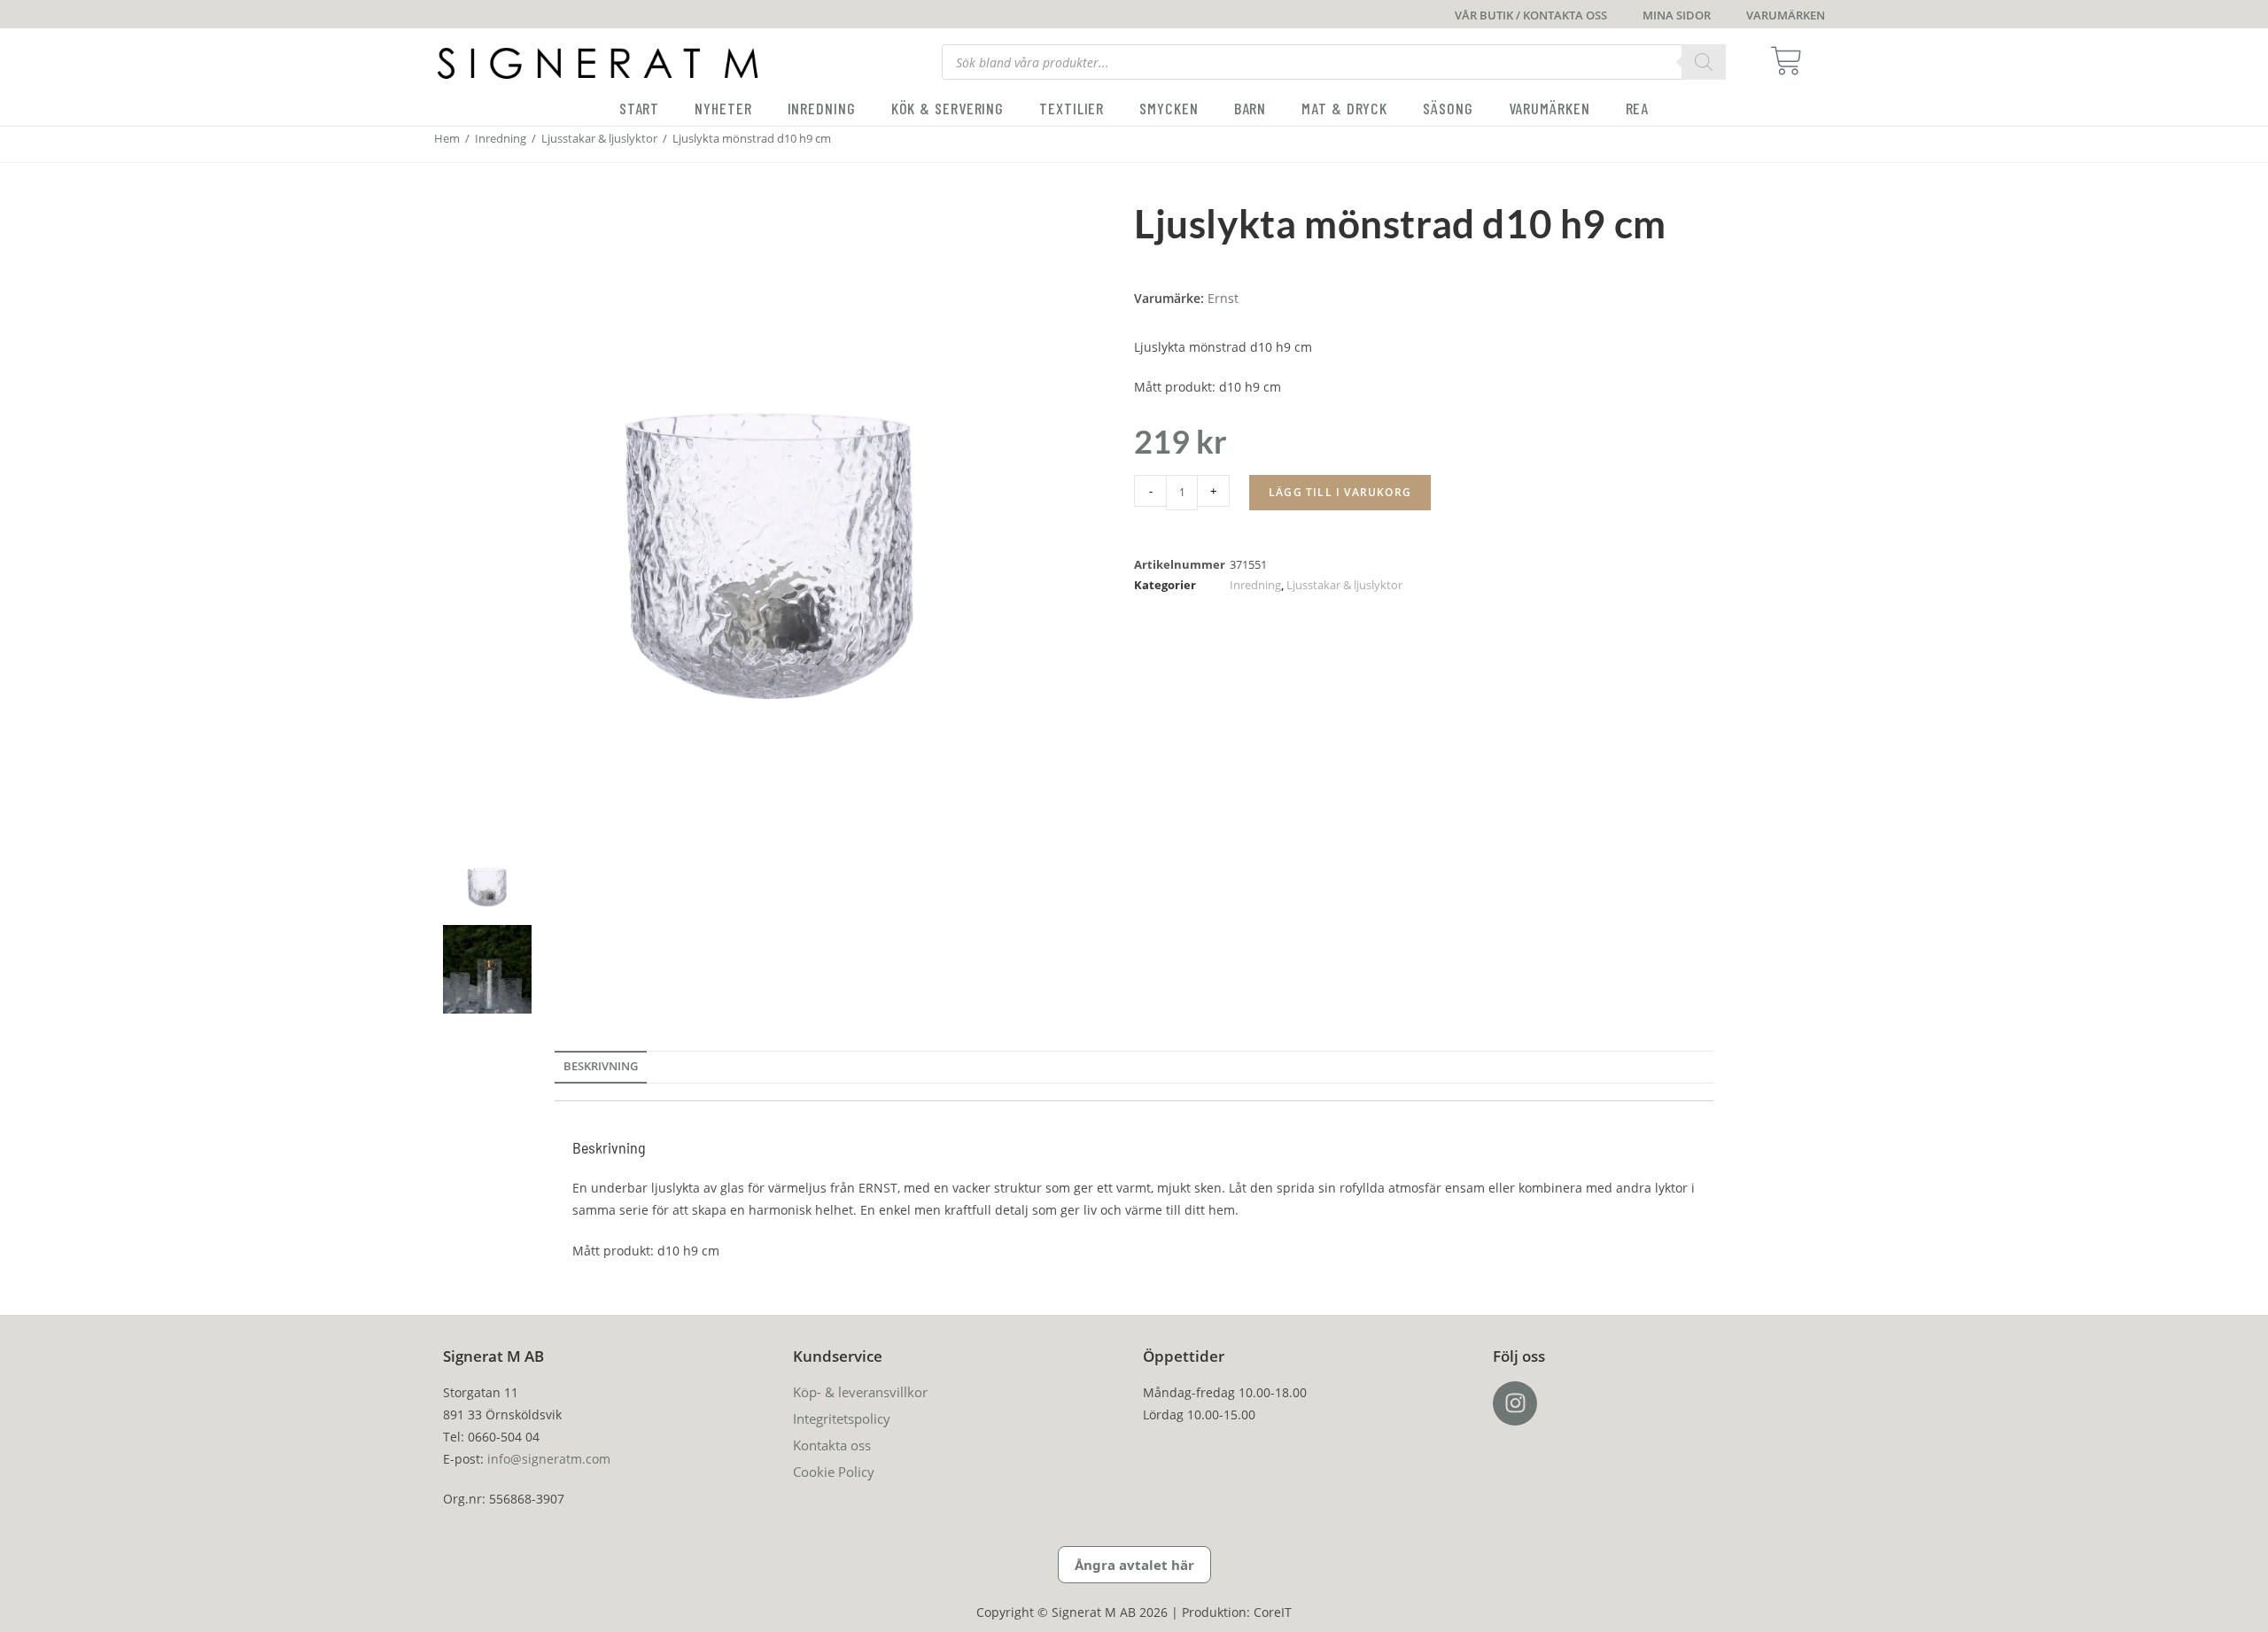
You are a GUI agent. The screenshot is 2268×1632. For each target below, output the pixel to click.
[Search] (1704, 62)
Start (640, 108)
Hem (447, 138)
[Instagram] (1515, 1403)
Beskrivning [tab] (601, 1066)
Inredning (822, 108)
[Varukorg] (1792, 61)
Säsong (1448, 108)
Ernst (1223, 298)
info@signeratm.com (549, 1459)
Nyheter (723, 108)
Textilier (1072, 108)
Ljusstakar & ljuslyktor (599, 138)
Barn (1251, 108)
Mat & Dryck (1344, 108)
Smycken (1169, 108)
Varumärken (1550, 108)
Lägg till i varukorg (1340, 492)
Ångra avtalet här (1134, 1565)
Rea (1638, 108)
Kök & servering (948, 108)
